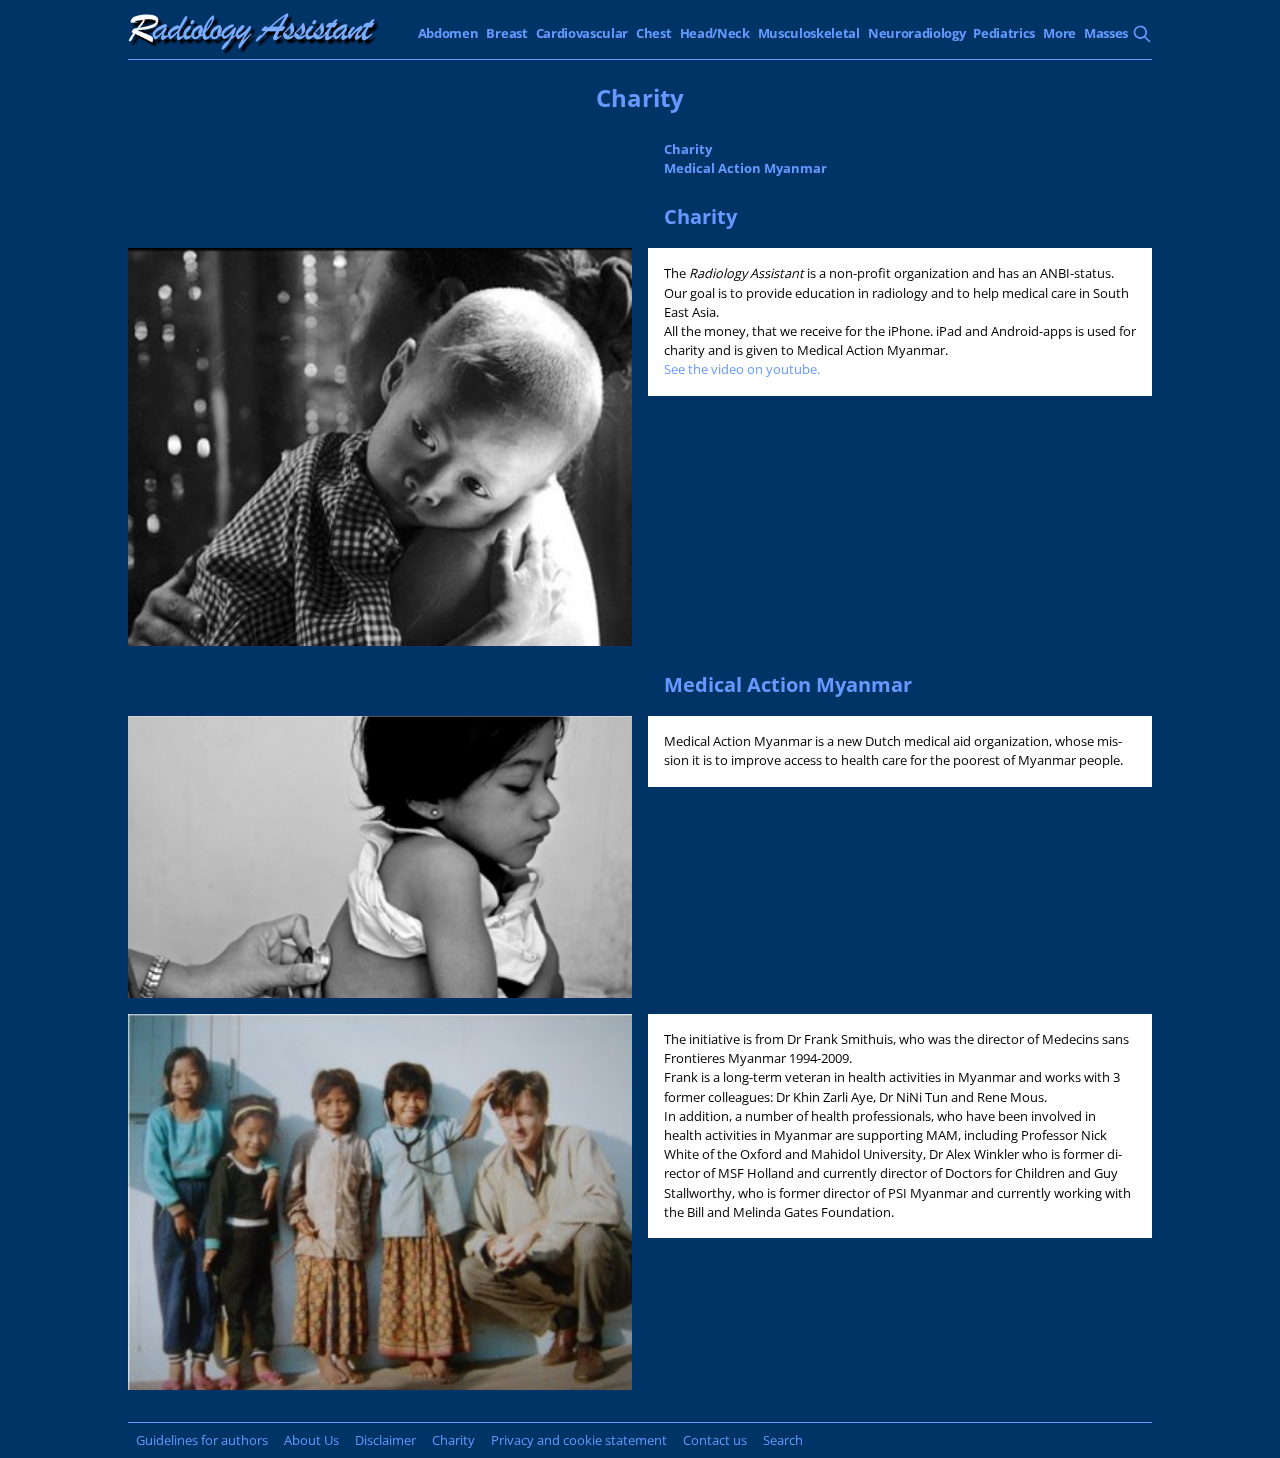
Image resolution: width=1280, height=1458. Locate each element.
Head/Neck (715, 33)
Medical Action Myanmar (745, 168)
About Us (311, 1440)
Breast (506, 33)
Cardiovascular (582, 33)
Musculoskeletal (809, 33)
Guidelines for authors (202, 1440)
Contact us (715, 1440)
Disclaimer (385, 1440)
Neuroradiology (917, 33)
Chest (653, 33)
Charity (688, 149)
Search (783, 1440)
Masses (1106, 33)
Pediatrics (1004, 33)
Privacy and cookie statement (579, 1440)
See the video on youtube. (743, 369)
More (1059, 33)
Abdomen (448, 33)
